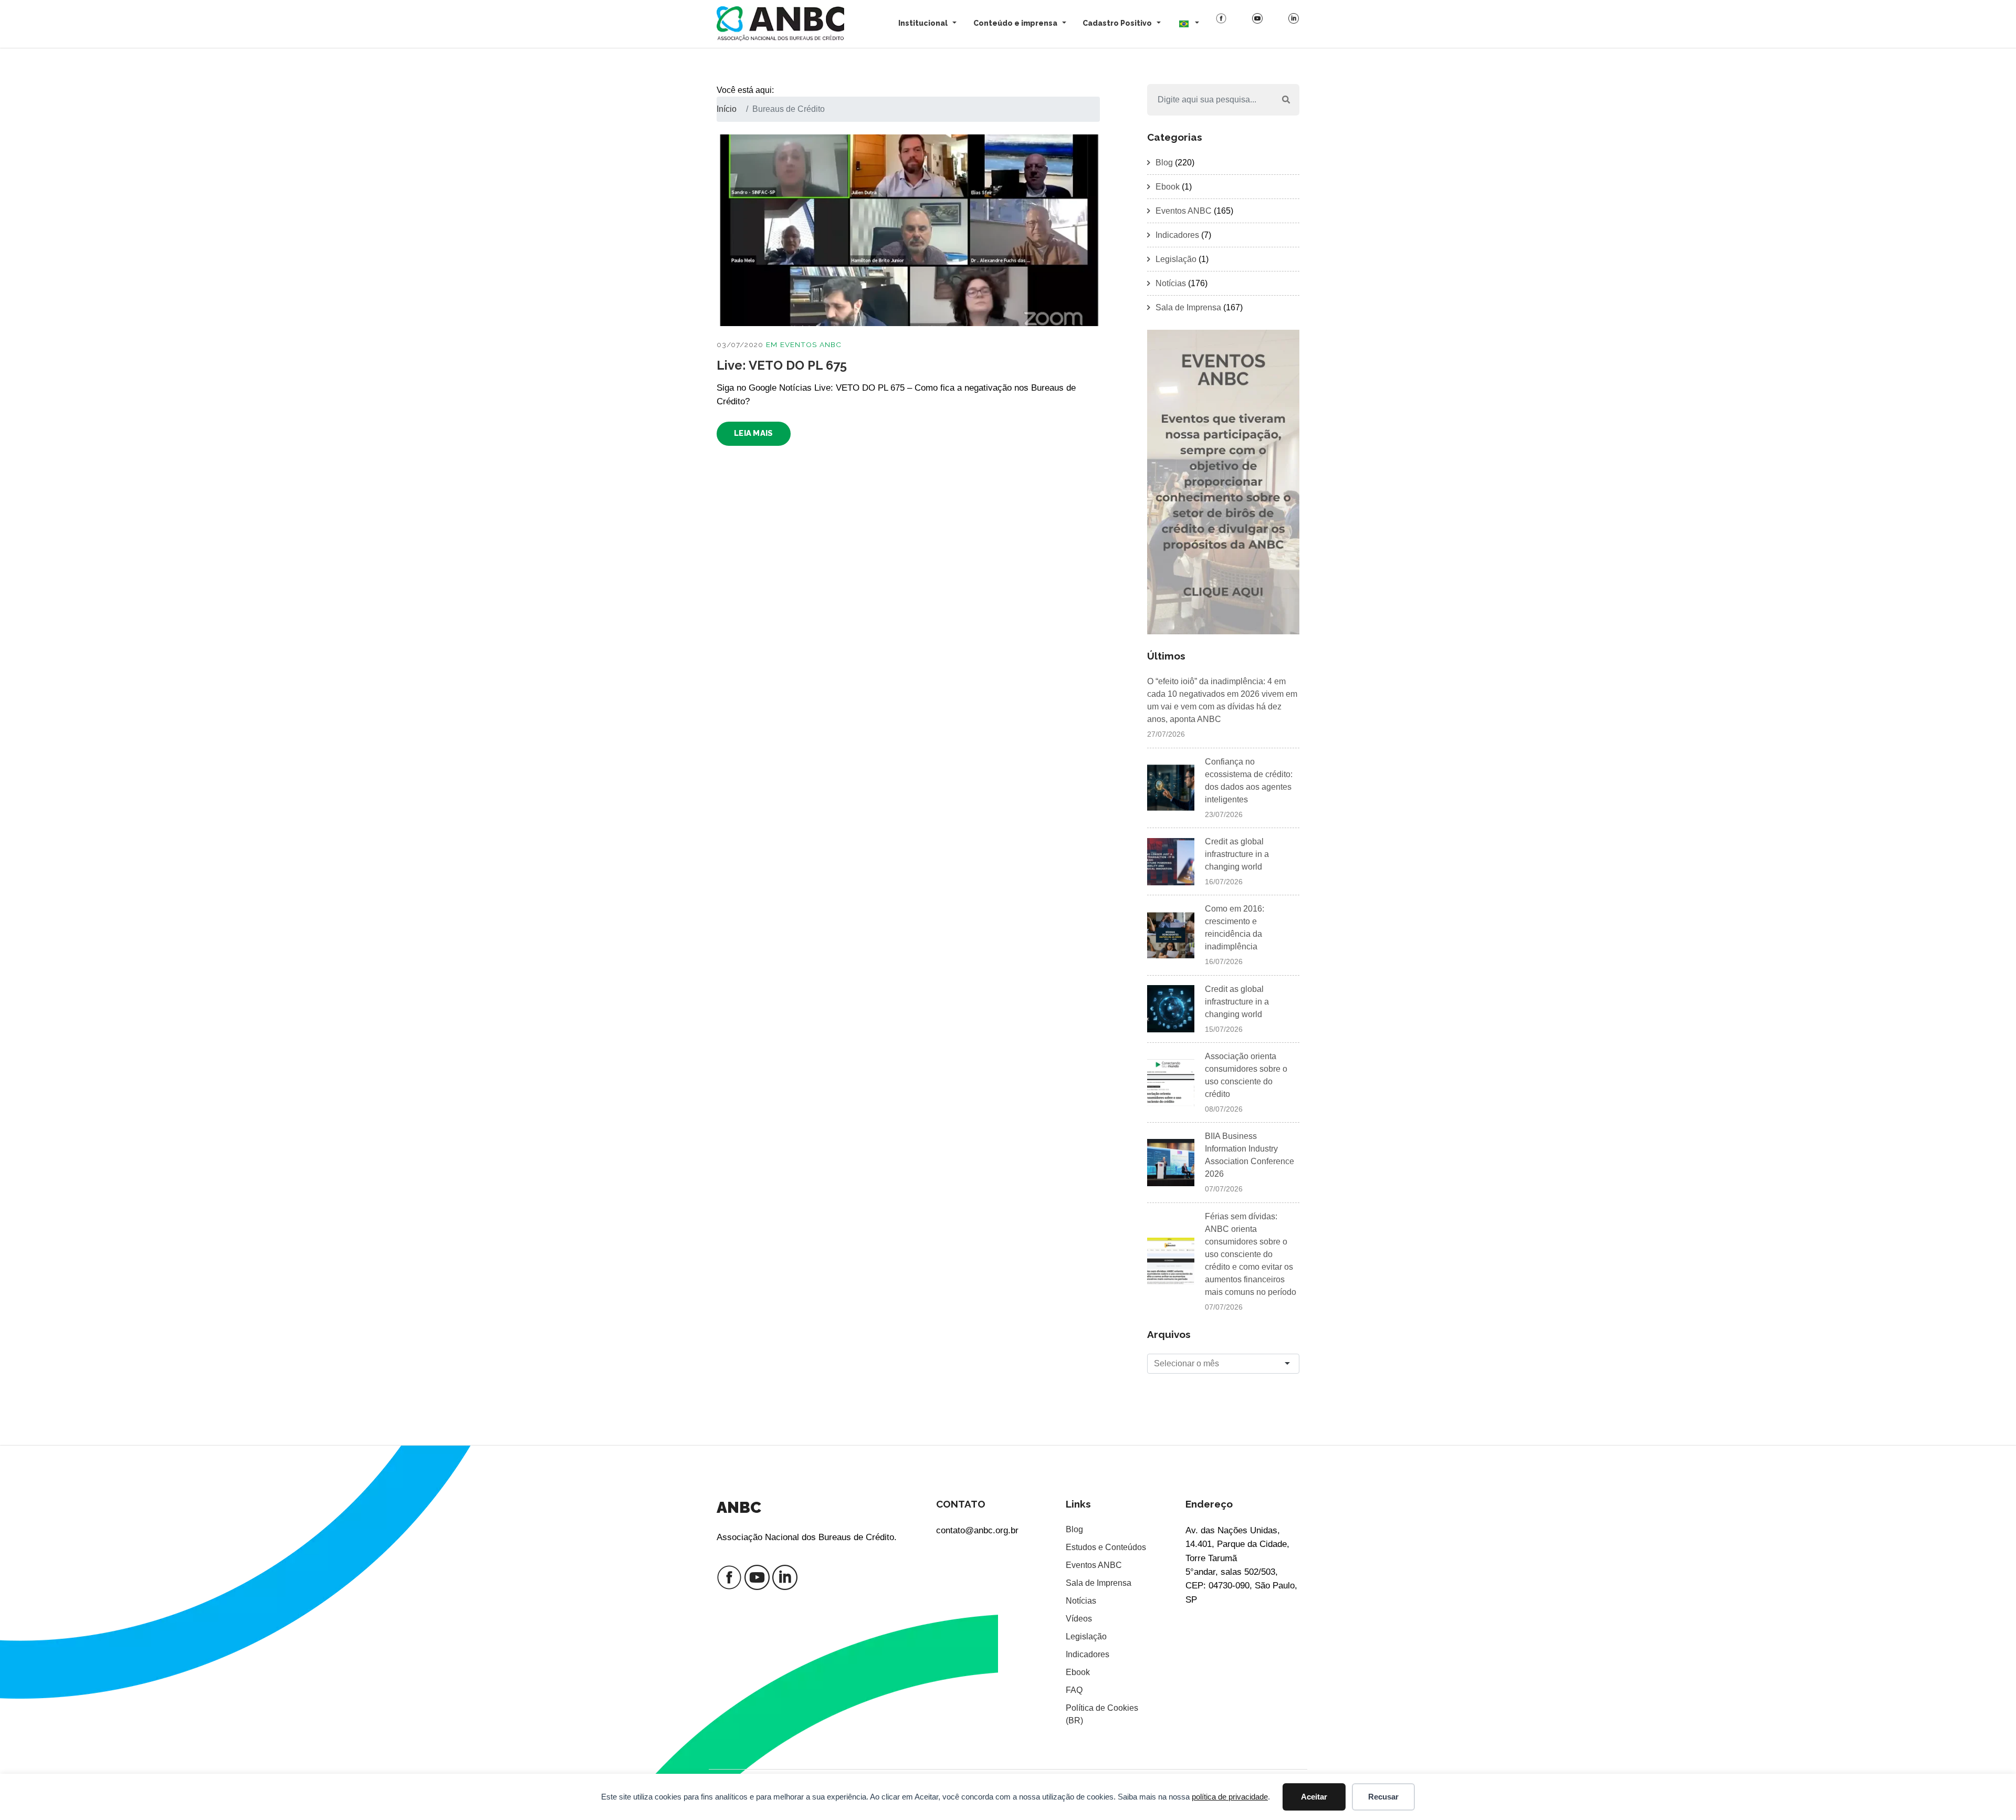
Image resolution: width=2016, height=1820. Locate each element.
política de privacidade (1230, 1797)
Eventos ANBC (811, 344)
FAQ (1074, 1690)
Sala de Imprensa (1188, 307)
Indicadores (1177, 235)
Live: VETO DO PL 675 (782, 365)
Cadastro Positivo (1117, 23)
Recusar (1383, 1797)
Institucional (923, 23)
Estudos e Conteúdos (1106, 1547)
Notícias (1171, 283)
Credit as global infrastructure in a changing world (1237, 854)
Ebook (1168, 187)
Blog (1164, 163)
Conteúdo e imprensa (1015, 23)
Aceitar (1314, 1797)
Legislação (1176, 259)
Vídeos (1079, 1619)
